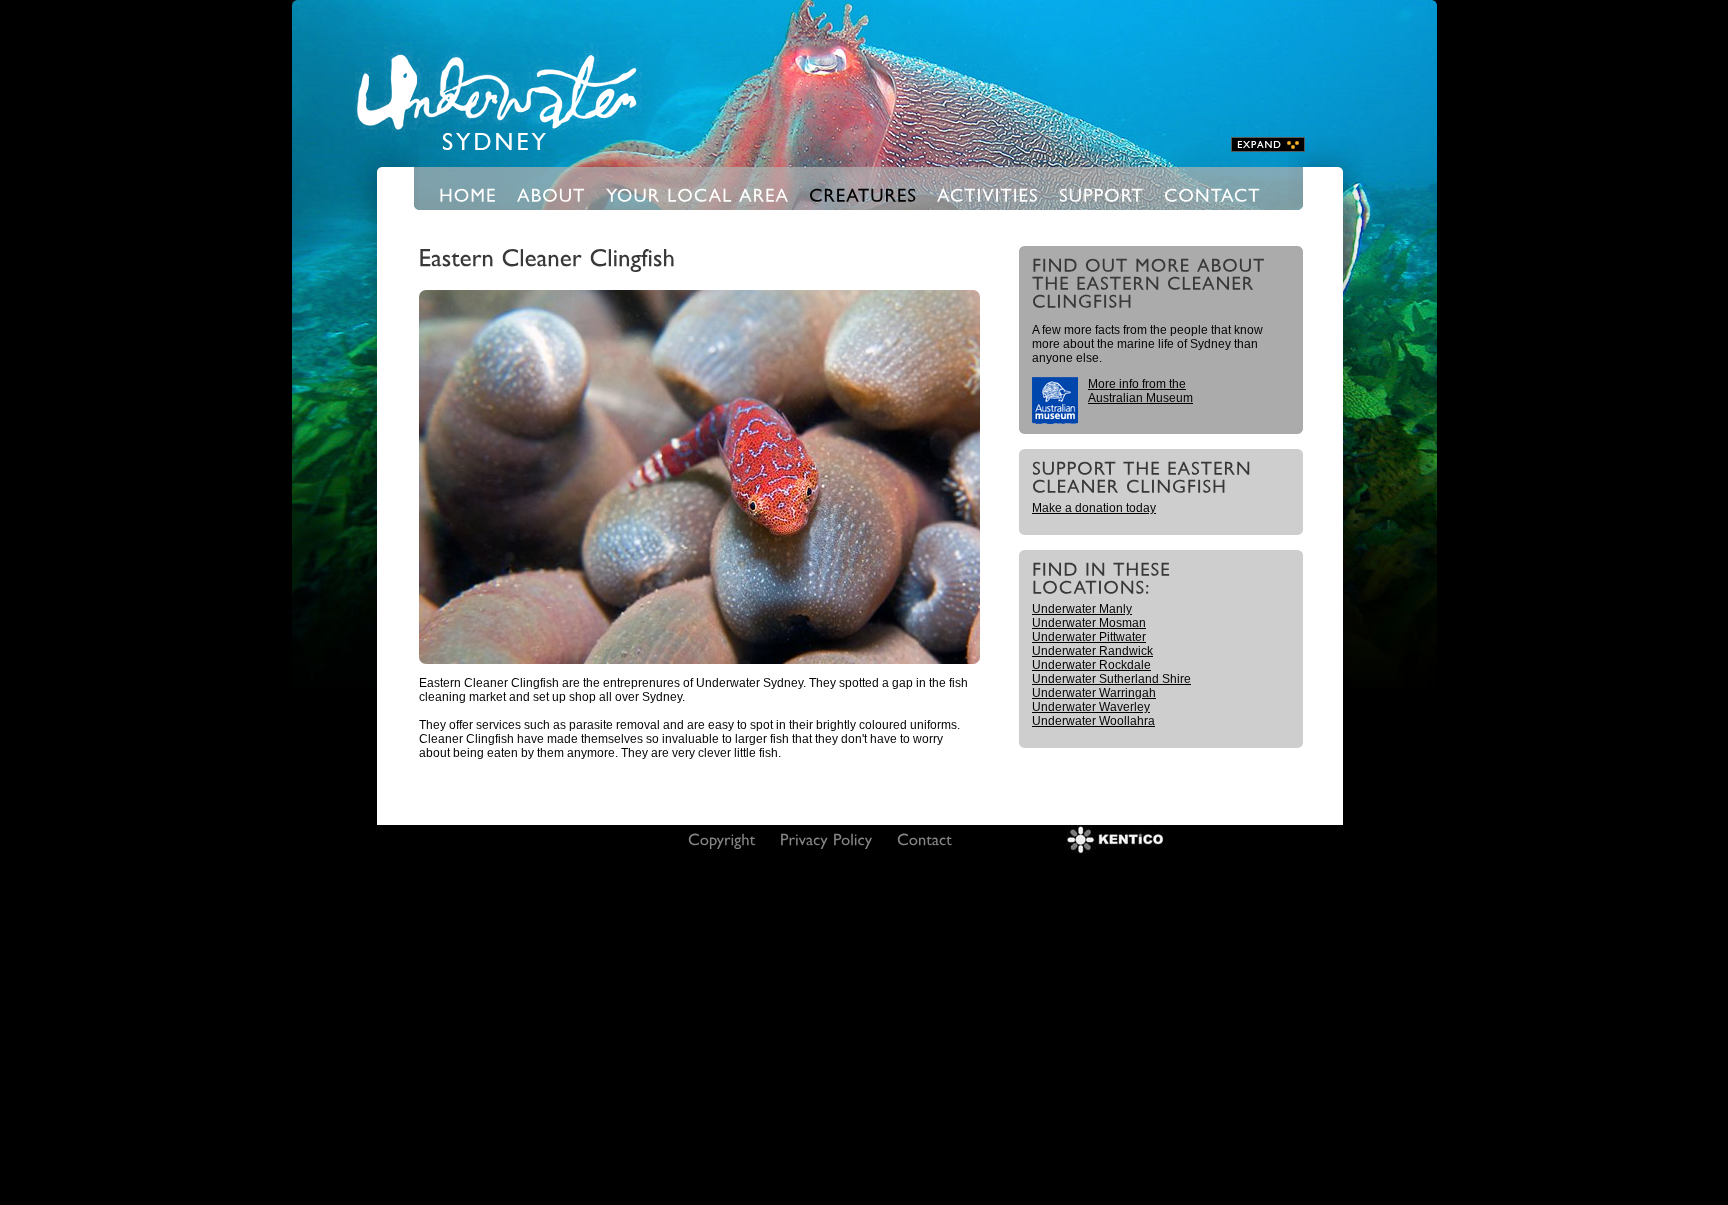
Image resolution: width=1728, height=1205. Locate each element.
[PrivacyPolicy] (826, 838)
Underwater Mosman (1089, 623)
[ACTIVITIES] (988, 194)
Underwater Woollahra (1093, 721)
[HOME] (468, 194)
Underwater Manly (1082, 609)
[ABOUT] (551, 194)
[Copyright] (722, 838)
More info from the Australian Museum (1140, 391)
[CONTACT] (1212, 194)
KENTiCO (1115, 839)
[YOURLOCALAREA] (697, 194)
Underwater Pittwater (1089, 637)
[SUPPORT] (1101, 194)
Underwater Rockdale (1091, 665)
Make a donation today (1094, 508)
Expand (1268, 144)
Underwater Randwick (1092, 651)
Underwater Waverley (1091, 707)
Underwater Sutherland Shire (1111, 679)
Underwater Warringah (1094, 693)
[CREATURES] (863, 194)
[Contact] (924, 838)
